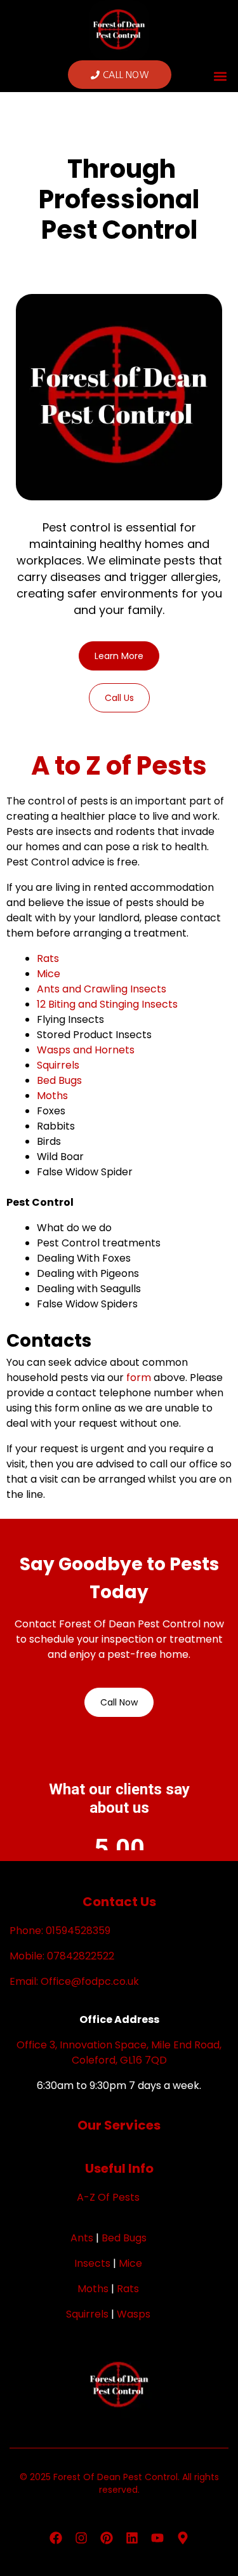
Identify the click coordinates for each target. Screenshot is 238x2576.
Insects (92, 2263)
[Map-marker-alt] (183, 2538)
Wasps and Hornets (86, 1050)
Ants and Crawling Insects (102, 989)
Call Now (119, 1702)
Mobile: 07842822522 (62, 1956)
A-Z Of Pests (108, 2197)
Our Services (119, 2125)
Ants (82, 2238)
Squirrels (58, 1065)
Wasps (134, 2314)
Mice (49, 974)
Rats (48, 958)
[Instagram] (81, 2538)
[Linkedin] (132, 2538)
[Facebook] (56, 2538)
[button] (221, 77)
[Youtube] (157, 2538)
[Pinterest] (107, 2538)
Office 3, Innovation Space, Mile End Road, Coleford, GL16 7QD (119, 2052)
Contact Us (119, 1902)
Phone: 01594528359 (60, 1931)
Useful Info (119, 2168)
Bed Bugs (59, 1080)
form (139, 1378)
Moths (52, 1096)
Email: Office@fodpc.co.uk (74, 1981)
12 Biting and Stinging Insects (107, 1004)
